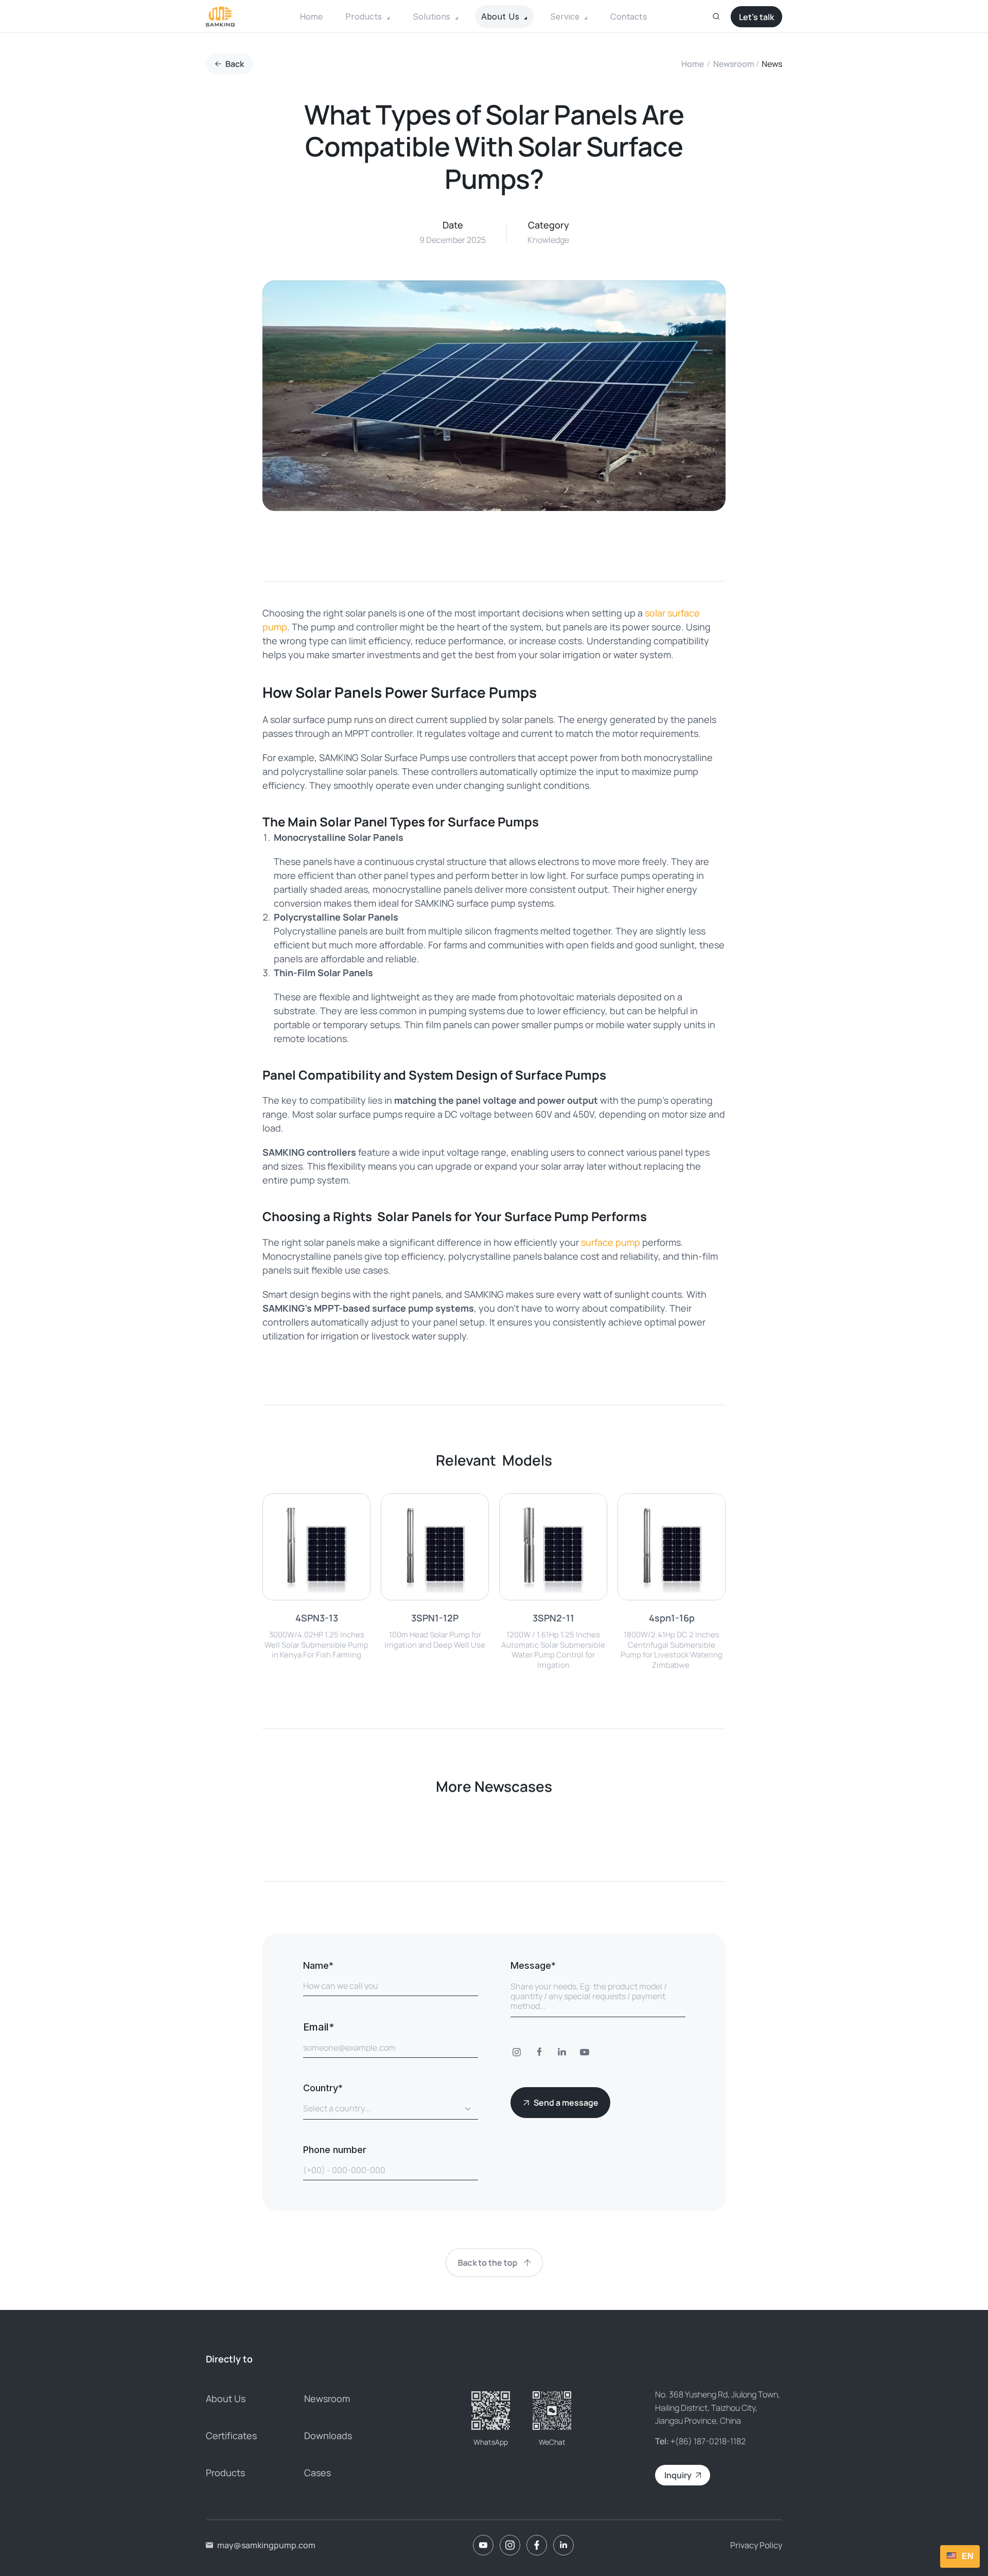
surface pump (611, 1242)
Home (693, 64)
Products (225, 2473)
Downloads (328, 2436)
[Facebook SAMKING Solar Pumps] (539, 2053)
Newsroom (734, 64)
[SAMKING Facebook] (537, 2545)
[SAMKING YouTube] (483, 2545)
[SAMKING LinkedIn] (563, 2545)
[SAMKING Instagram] (510, 2545)
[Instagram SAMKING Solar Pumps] (517, 2053)
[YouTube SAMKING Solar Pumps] (585, 2053)
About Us (226, 2398)
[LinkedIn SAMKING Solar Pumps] (562, 2053)
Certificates (231, 2436)
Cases (317, 2473)
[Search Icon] (716, 16)
